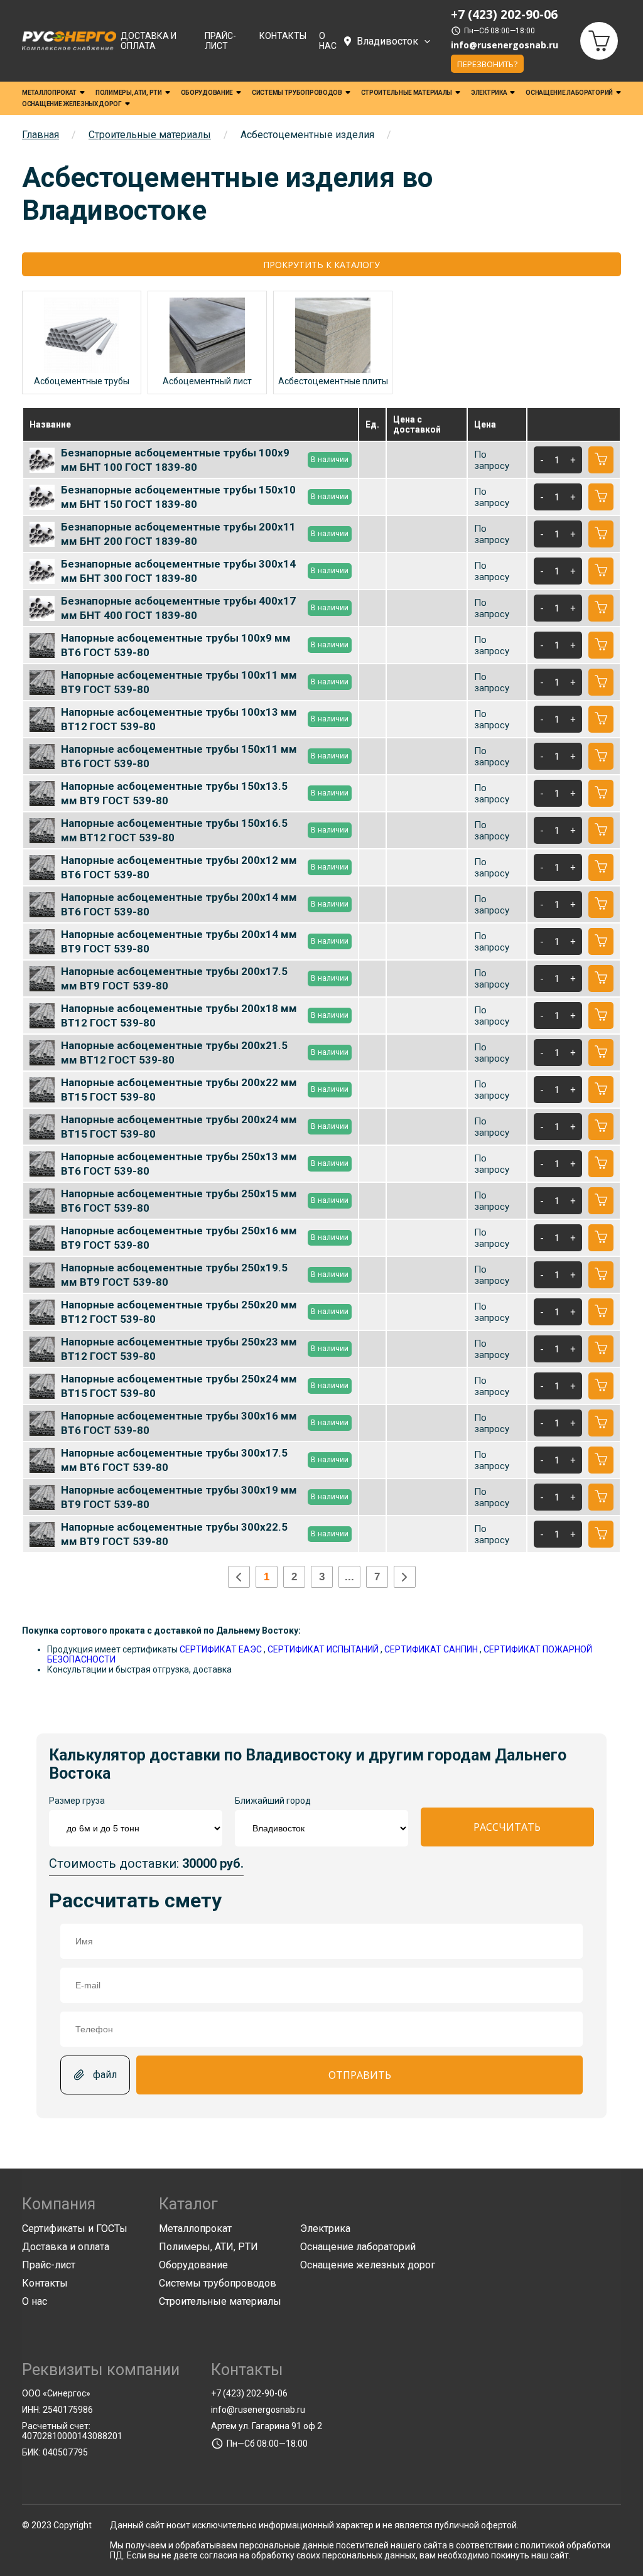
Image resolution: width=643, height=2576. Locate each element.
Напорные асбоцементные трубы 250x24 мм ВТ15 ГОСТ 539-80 (205, 1386)
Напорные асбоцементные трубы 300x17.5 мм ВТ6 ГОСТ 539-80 (205, 1460)
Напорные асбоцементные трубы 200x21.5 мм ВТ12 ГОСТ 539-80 (205, 1052)
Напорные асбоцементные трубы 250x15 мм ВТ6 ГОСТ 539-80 (205, 1200)
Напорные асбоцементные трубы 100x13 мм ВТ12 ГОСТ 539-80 (205, 719)
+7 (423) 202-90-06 (249, 2393)
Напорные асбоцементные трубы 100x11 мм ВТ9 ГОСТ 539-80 (205, 682)
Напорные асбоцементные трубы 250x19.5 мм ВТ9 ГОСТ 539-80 (205, 1275)
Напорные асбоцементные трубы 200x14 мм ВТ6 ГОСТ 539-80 (205, 904)
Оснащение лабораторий (569, 93)
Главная (41, 135)
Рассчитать (507, 1827)
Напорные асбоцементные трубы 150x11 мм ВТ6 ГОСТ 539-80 (205, 756)
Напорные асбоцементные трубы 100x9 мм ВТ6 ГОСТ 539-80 (205, 645)
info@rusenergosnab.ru (505, 45)
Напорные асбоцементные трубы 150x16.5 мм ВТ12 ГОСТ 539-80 (205, 830)
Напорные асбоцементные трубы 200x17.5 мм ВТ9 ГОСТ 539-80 (205, 978)
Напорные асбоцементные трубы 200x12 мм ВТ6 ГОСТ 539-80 (205, 867)
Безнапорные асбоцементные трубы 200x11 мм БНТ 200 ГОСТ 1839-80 (205, 534)
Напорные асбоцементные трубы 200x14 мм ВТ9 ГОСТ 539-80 (205, 941)
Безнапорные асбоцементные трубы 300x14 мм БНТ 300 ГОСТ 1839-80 (205, 571)
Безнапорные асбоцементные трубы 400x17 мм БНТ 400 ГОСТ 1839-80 (205, 608)
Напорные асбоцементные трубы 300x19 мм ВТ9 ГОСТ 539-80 (205, 1497)
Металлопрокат (49, 93)
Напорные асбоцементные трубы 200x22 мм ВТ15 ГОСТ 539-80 (205, 1089)
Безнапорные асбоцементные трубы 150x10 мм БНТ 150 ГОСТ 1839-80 (205, 497)
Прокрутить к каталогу (321, 265)
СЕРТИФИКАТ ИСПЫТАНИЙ (323, 1649)
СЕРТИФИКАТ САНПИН (431, 1649)
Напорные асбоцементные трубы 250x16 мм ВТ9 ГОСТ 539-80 (205, 1237)
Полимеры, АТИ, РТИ (129, 93)
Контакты (283, 36)
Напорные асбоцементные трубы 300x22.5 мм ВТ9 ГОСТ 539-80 (205, 1534)
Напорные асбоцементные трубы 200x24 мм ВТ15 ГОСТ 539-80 (205, 1126)
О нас (328, 41)
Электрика (489, 93)
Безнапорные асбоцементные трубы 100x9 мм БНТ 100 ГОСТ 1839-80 (205, 460)
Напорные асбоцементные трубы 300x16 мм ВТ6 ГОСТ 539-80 (205, 1423)
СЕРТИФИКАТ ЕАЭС (221, 1649)
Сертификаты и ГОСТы (75, 2228)
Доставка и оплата (149, 41)
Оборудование (207, 93)
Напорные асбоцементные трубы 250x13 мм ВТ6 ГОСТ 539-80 (205, 1163)
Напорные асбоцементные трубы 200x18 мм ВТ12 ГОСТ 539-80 (205, 1015)
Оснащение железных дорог (72, 104)
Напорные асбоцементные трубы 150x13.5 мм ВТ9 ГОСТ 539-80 (205, 793)
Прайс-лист (220, 41)
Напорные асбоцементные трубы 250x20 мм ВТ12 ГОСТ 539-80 (205, 1312)
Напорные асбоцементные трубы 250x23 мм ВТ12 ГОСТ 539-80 (205, 1349)
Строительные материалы (407, 93)
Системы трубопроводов (297, 93)
